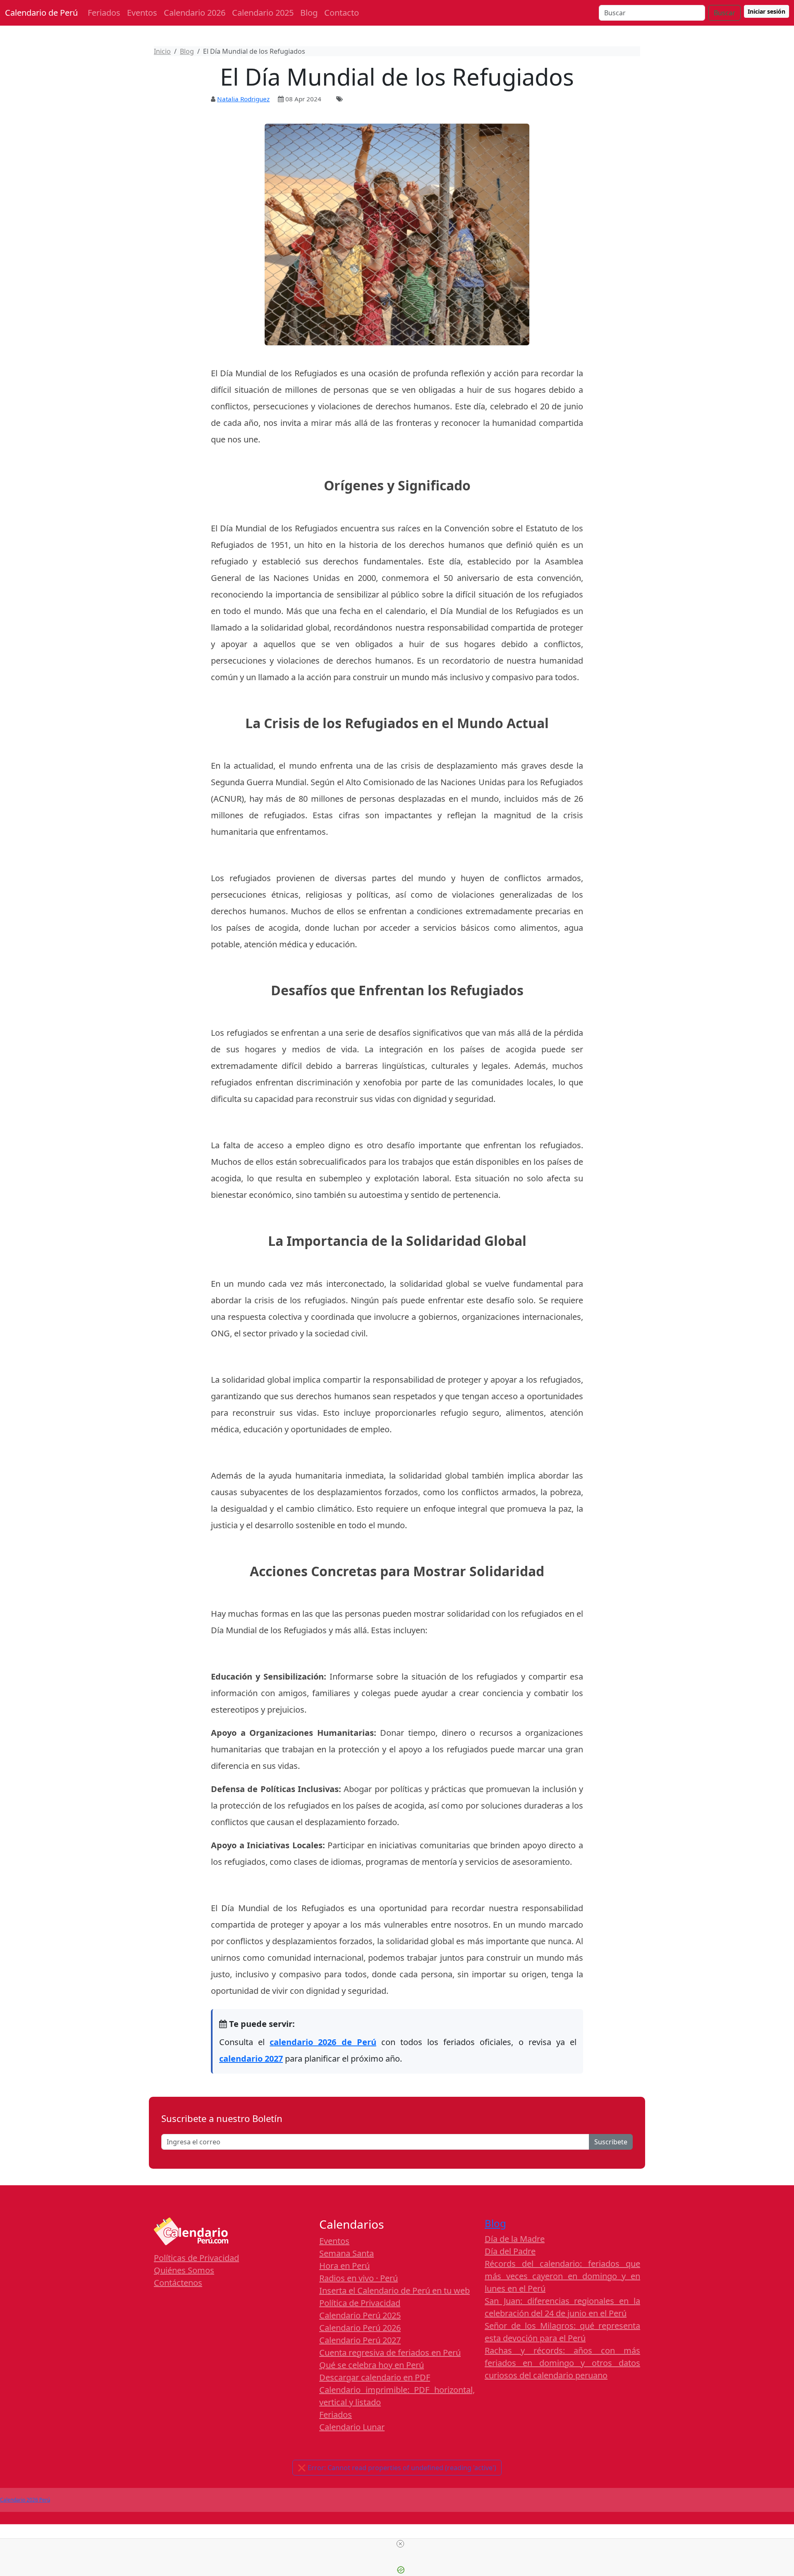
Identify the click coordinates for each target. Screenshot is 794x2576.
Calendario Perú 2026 (360, 2328)
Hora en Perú (344, 2266)
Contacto (342, 13)
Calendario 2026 (195, 13)
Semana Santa (347, 2253)
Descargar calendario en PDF (375, 2377)
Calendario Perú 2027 (360, 2340)
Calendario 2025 (263, 13)
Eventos (142, 13)
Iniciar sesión (766, 11)
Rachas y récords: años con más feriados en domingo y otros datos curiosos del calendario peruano (562, 2363)
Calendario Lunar (352, 2427)
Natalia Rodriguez (243, 99)
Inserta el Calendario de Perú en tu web (395, 2290)
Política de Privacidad (360, 2303)
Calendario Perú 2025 (360, 2315)
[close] (400, 2544)
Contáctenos (178, 2283)
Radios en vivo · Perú (359, 2278)
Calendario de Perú (41, 13)
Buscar (725, 13)
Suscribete (611, 2142)
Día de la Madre (515, 2239)
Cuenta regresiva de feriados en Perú (390, 2353)
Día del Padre (510, 2251)
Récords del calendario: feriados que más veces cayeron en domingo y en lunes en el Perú (562, 2276)
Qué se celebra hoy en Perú (372, 2365)
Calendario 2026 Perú (25, 2500)
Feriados (104, 13)
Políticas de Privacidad (196, 2258)
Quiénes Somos (184, 2270)
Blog (309, 13)
